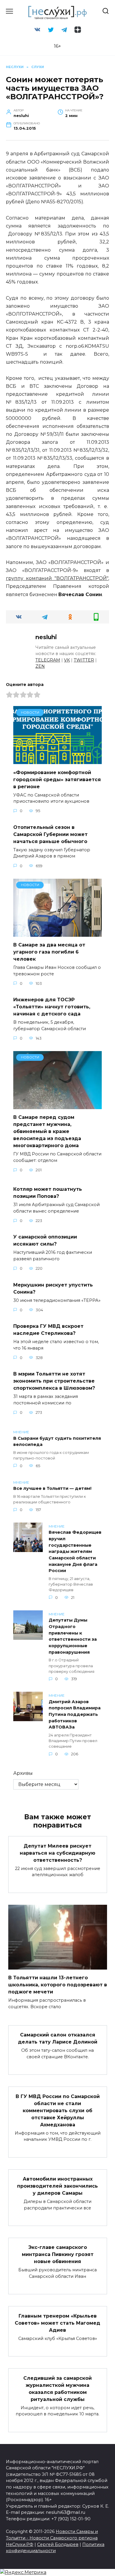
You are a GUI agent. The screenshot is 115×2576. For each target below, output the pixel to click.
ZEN (40, 666)
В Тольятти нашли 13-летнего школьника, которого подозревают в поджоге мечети (58, 1985)
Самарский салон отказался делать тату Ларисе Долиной (58, 2038)
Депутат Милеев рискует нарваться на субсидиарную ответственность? (57, 1853)
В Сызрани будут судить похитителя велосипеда (57, 1442)
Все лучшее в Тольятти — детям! (52, 1489)
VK (67, 660)
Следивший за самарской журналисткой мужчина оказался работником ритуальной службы (57, 2388)
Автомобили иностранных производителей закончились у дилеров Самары (57, 2186)
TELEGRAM (48, 660)
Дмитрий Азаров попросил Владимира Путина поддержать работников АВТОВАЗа (75, 1714)
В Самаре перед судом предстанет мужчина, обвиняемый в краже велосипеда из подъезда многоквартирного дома (47, 1131)
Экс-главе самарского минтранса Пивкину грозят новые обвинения (58, 2254)
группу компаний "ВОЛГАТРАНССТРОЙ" (57, 578)
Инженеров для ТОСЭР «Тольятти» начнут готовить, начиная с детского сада (52, 1007)
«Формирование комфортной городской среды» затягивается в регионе (57, 779)
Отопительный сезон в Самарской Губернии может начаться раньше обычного (50, 834)
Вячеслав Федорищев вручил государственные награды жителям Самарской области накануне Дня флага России (75, 1552)
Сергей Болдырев (58, 2544)
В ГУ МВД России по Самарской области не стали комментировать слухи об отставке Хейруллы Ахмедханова (58, 2110)
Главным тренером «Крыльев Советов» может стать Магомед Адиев (57, 2323)
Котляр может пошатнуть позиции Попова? (48, 1193)
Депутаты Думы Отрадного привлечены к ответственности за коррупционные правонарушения (73, 1636)
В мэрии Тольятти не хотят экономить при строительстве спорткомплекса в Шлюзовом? (54, 1381)
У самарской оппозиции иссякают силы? (45, 1240)
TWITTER (84, 660)
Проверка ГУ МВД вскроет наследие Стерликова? (48, 1330)
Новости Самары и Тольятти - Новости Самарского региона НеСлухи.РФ (52, 2538)
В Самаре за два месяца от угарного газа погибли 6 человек (49, 952)
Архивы (23, 1773)
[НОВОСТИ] (57, 760)
